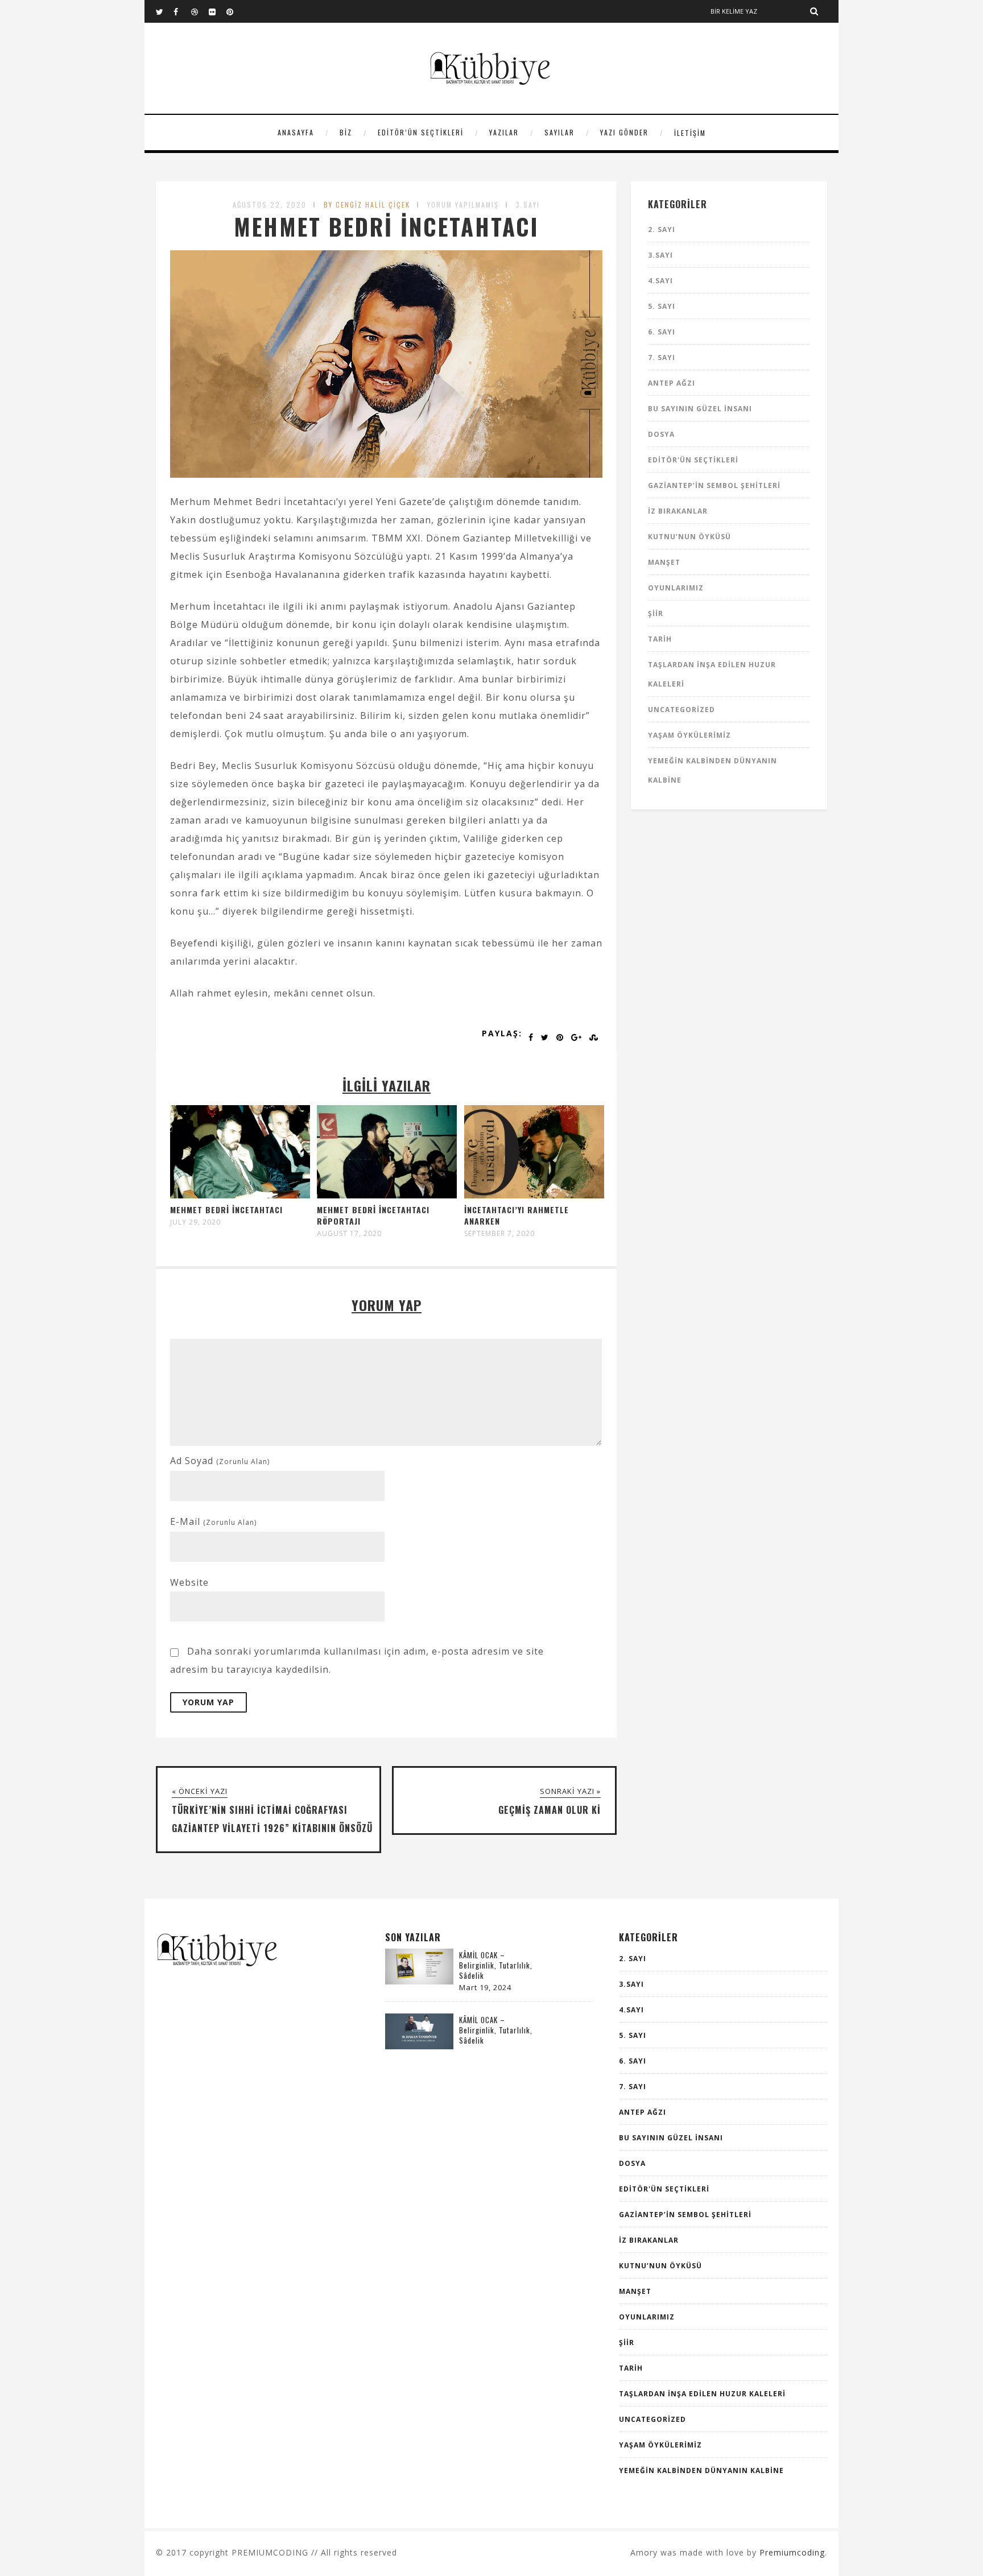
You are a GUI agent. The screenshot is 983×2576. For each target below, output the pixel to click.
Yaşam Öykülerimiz (689, 735)
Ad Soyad (220, 1461)
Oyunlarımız (676, 588)
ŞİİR (656, 613)
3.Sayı (528, 204)
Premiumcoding (792, 2552)
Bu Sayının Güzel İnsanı (700, 409)
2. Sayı (662, 230)
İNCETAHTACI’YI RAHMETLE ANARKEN (517, 1215)
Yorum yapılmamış (463, 204)
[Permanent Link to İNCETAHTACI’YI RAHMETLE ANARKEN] (534, 1195)
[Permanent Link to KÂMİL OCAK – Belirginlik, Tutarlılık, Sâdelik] (419, 1981)
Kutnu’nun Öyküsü (689, 537)
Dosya (661, 434)
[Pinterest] (235, 11)
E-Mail (213, 1521)
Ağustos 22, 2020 (270, 204)
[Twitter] (164, 11)
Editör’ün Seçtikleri (421, 132)
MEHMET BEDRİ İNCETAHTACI (226, 1210)
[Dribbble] (200, 11)
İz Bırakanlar (678, 511)
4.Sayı (660, 281)
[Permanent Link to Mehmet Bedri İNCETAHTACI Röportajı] (387, 1195)
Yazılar (504, 132)
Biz (346, 132)
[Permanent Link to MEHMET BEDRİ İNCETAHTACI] (240, 1195)
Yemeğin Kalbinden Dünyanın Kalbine (701, 2470)
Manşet (664, 562)
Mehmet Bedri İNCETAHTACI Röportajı (373, 1215)
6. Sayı (662, 332)
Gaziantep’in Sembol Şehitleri (714, 485)
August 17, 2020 (349, 1234)
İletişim (690, 133)
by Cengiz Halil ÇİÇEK (367, 204)
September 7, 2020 (499, 1234)
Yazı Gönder (624, 132)
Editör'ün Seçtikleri (693, 460)
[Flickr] (217, 11)
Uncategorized (682, 710)
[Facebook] (182, 11)
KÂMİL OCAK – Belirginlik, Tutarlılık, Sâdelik (496, 1965)
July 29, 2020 (195, 1222)
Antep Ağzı (672, 383)
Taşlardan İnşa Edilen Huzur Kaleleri (702, 2394)
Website (189, 1582)
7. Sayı (662, 357)
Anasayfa (296, 132)
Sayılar (559, 132)
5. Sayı (662, 306)
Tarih (660, 639)
